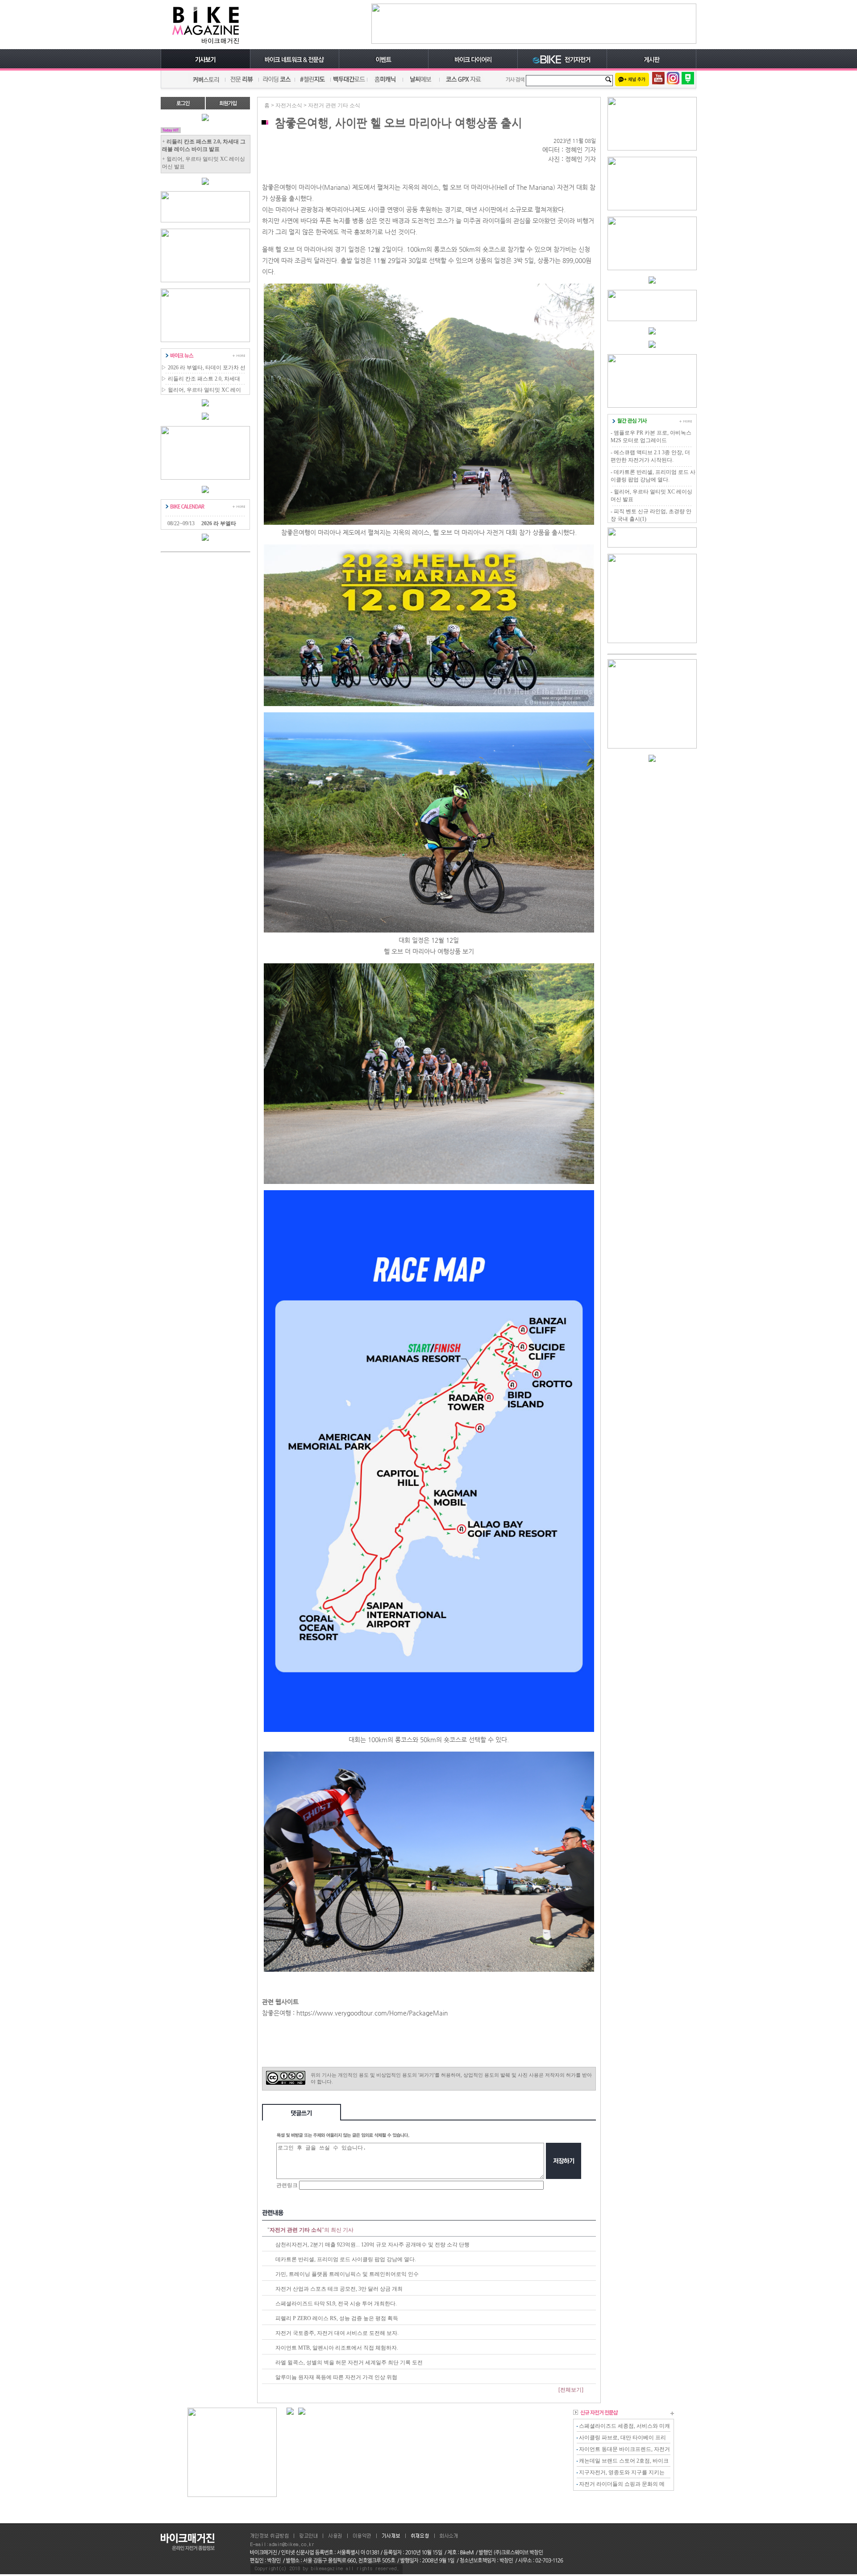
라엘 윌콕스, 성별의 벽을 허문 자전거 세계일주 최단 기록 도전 (349, 2363)
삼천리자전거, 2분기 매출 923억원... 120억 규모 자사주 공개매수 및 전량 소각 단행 (372, 2245)
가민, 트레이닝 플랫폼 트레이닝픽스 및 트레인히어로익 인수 (347, 2274)
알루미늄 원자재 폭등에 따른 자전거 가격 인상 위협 (336, 2377)
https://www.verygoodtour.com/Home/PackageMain (372, 2013)
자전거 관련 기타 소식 (334, 105)
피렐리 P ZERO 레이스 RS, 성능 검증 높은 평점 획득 (337, 2318)
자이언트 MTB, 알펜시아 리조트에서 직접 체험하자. (337, 2348)
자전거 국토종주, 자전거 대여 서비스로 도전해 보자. (337, 2333)
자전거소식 (289, 105)
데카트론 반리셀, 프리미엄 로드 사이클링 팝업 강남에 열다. (346, 2259)
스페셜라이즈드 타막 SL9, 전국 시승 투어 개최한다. (336, 2304)
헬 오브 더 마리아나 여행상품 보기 (429, 951)
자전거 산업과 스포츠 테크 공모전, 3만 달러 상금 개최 (339, 2289)
